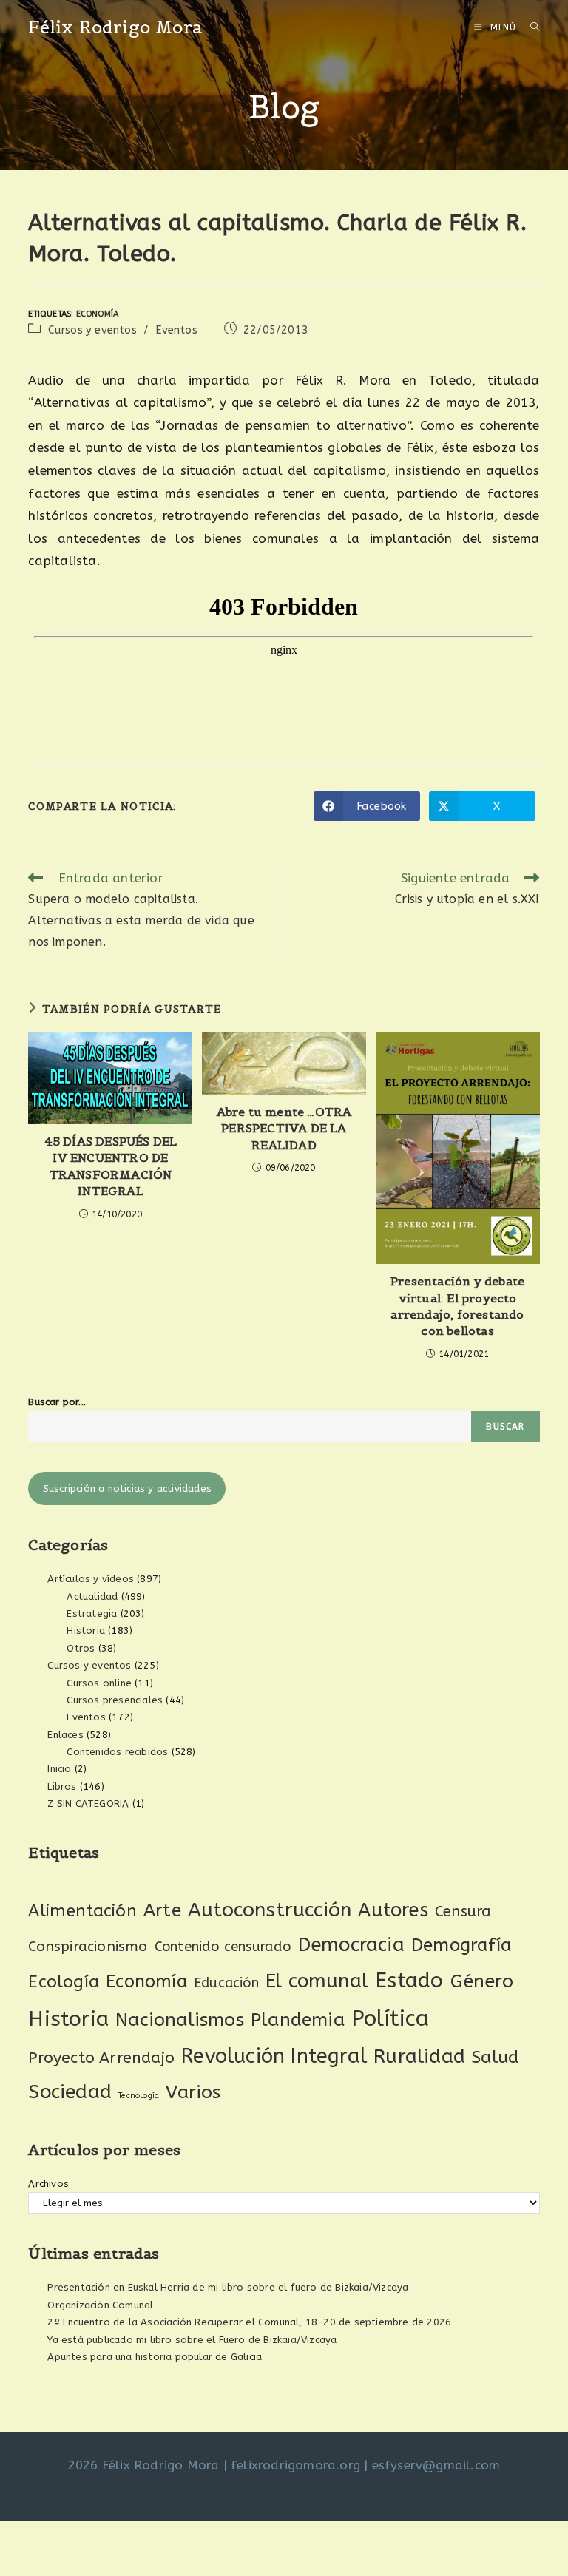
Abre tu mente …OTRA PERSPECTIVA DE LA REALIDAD (284, 1128)
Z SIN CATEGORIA (88, 1803)
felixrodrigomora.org (295, 2465)
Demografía (461, 1945)
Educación (226, 1983)
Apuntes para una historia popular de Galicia (155, 2357)
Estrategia (92, 1613)
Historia (86, 1630)
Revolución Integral (274, 2056)
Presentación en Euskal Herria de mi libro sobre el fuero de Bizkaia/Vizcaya (228, 2287)
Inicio (59, 1769)
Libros (62, 1786)
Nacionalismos (180, 2020)
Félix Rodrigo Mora (115, 27)
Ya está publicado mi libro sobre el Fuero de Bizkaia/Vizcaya (192, 2340)
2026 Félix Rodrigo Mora (144, 2465)
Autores (393, 1910)
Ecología (64, 1982)
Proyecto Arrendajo (101, 2058)
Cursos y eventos (92, 330)
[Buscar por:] (530, 27)
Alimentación (82, 1911)
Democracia (351, 1945)
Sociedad (70, 2092)
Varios (193, 2092)
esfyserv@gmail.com (436, 2465)
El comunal (317, 1981)
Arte (162, 1910)
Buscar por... (57, 1402)
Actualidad (92, 1596)
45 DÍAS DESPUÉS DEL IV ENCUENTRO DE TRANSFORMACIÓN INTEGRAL (111, 1166)
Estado (409, 1980)
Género (482, 1981)
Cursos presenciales (115, 1700)
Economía (98, 314)
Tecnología (139, 2096)
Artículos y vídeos (91, 1579)
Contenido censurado (223, 1947)
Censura (463, 1911)
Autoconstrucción (270, 1910)
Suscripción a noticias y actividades (127, 1488)
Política (390, 2019)
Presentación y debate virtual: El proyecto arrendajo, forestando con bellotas (457, 1306)
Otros (81, 1648)
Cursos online (99, 1683)
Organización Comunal (100, 2305)
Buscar (505, 1427)
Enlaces (65, 1735)
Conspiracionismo (88, 1946)
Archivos (48, 2184)
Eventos (176, 330)
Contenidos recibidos (117, 1752)
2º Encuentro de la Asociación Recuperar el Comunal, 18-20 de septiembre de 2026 (249, 2322)
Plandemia (298, 2019)
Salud (495, 2057)
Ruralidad (419, 2056)
